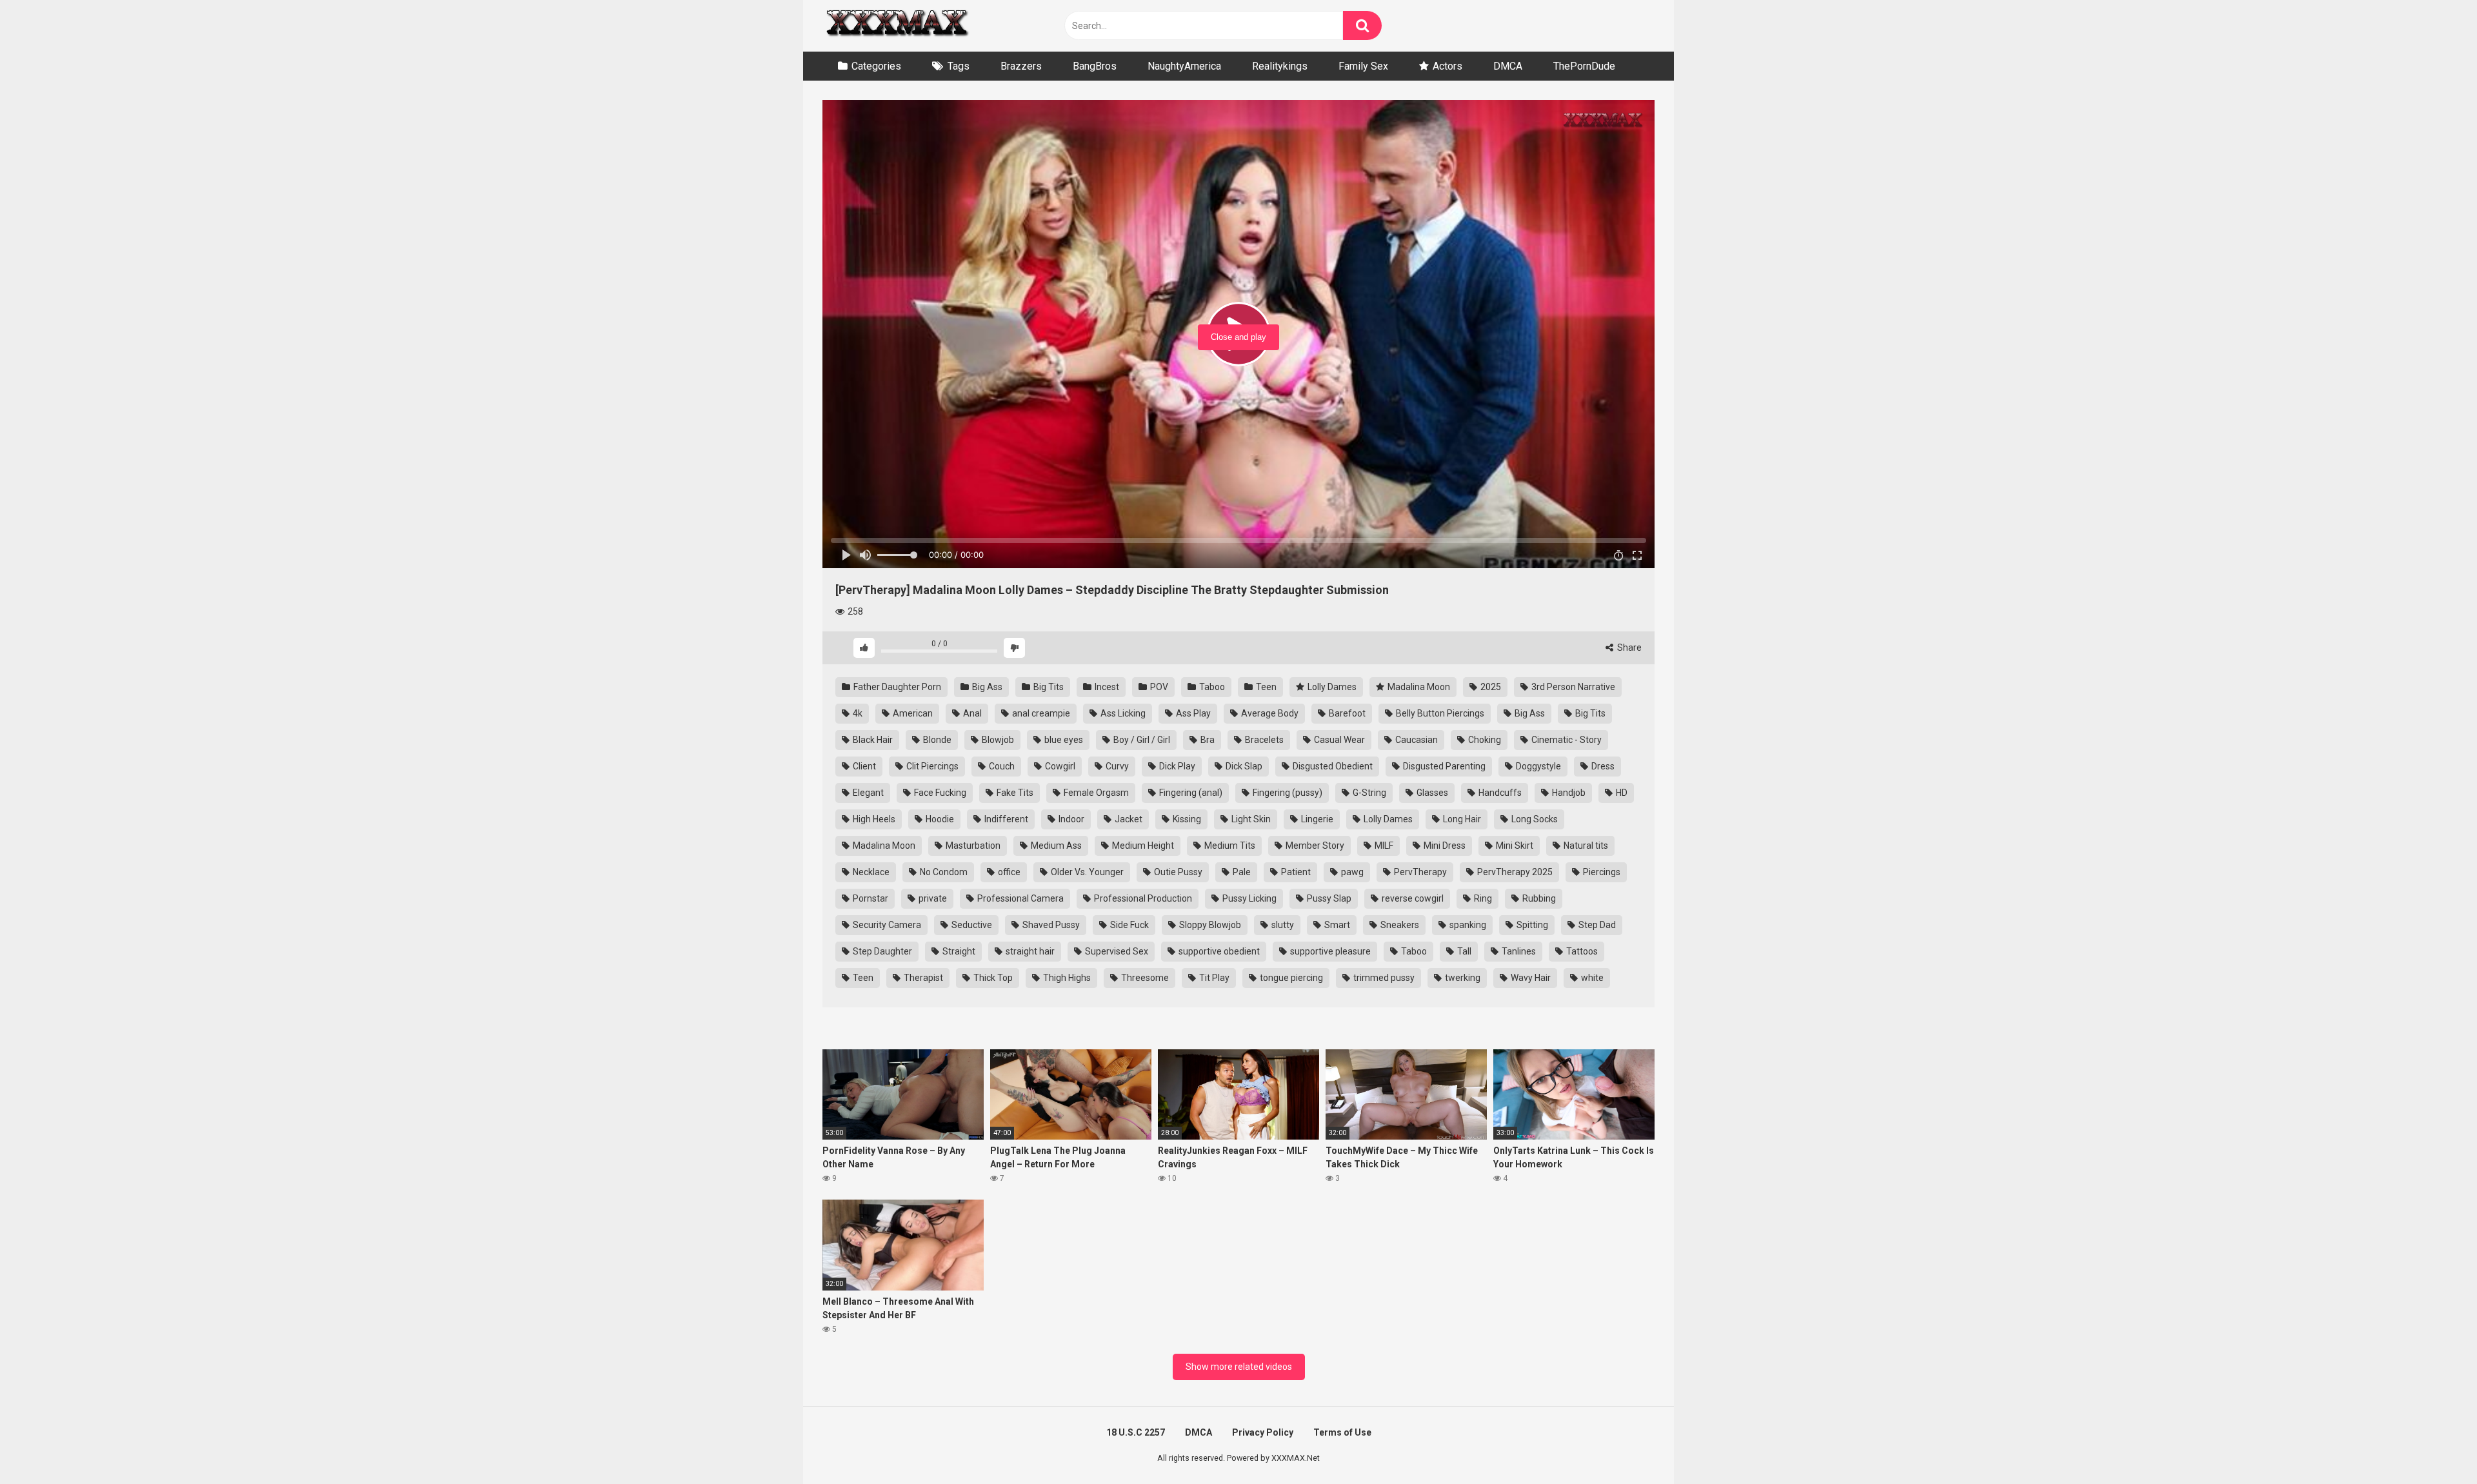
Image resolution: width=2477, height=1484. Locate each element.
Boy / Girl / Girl (1141, 740)
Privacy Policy (1263, 1432)
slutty (1282, 925)
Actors (1447, 66)
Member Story (1314, 846)
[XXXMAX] (897, 26)
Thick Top (992, 978)
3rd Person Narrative (1572, 687)
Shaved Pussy (1050, 925)
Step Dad (1596, 925)
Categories (876, 66)
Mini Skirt (1514, 846)
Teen (1265, 687)
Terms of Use (1342, 1432)
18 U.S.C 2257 (1136, 1432)
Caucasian (1416, 740)
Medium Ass (1055, 846)
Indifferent (1005, 819)
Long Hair (1461, 819)
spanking (1467, 925)
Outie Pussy (1177, 872)
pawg (1351, 872)
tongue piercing (1290, 978)
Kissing (1186, 819)
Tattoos (1581, 951)
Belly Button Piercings (1439, 713)
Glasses (1431, 793)
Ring (1482, 898)
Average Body (1269, 713)
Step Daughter (881, 951)
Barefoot (1346, 713)
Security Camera (886, 925)
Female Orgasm (1095, 793)
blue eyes (1063, 740)
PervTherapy (1419, 872)
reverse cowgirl (1412, 898)
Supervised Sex (1116, 951)
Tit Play (1213, 978)
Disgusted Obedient (1332, 766)
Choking (1484, 740)
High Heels (873, 819)
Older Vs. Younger (1086, 872)
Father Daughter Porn (896, 687)
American (912, 713)
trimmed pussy (1383, 978)
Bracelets (1263, 740)
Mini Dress (1444, 846)
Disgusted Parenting (1443, 766)
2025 (1490, 687)
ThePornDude (1584, 66)
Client (863, 766)
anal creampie (1040, 713)
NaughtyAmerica (1184, 66)
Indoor (1070, 819)
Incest (1106, 687)
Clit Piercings (931, 766)
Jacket (1128, 819)
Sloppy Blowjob (1209, 925)
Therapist (922, 978)
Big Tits (1048, 687)
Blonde (936, 740)
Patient (1295, 872)
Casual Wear (1338, 740)
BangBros (1095, 66)
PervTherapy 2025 (1514, 872)
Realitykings (1280, 66)
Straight (958, 951)
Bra (1207, 740)
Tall (1463, 951)
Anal (971, 713)
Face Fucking (939, 793)
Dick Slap (1243, 766)
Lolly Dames (1331, 687)
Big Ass (986, 687)
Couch (1001, 766)
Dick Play (1176, 766)
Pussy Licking (1248, 898)
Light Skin (1250, 819)
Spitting (1531, 925)
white (1591, 978)
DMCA (1508, 66)
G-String (1368, 793)
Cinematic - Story (1566, 740)
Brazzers (1021, 66)
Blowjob (997, 740)
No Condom (943, 872)
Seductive (971, 925)
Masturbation (972, 846)
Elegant (867, 793)
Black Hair (872, 740)
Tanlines (1518, 951)
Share (1628, 648)
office (1008, 872)
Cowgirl (1059, 766)
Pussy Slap (1328, 898)
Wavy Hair (1530, 978)
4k (857, 713)
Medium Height (1142, 846)
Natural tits (1585, 846)
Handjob (1568, 793)
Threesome (1144, 978)
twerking (1462, 978)
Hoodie (939, 819)
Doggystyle (1537, 766)
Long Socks (1534, 819)
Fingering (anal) (1190, 793)
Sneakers (1399, 925)
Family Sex (1363, 66)
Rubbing (1538, 898)
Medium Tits (1229, 846)
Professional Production (1142, 898)
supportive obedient (1218, 951)
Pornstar (870, 898)
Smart (1336, 925)
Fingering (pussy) (1287, 793)
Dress (1602, 766)
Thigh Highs (1066, 978)
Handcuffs (1499, 793)
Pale (1241, 872)
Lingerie (1316, 819)
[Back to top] (2434, 1445)
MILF (1383, 846)
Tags (959, 66)
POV (1158, 687)
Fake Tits (1014, 793)
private (932, 898)
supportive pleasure (1329, 951)
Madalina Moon (1418, 687)
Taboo (1211, 687)
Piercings (1601, 872)
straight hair (1029, 951)
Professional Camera (1020, 898)
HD (1621, 793)
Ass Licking (1122, 713)
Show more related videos (1239, 1367)
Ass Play (1192, 713)
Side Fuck (1129, 925)
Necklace (870, 872)
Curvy (1116, 766)
